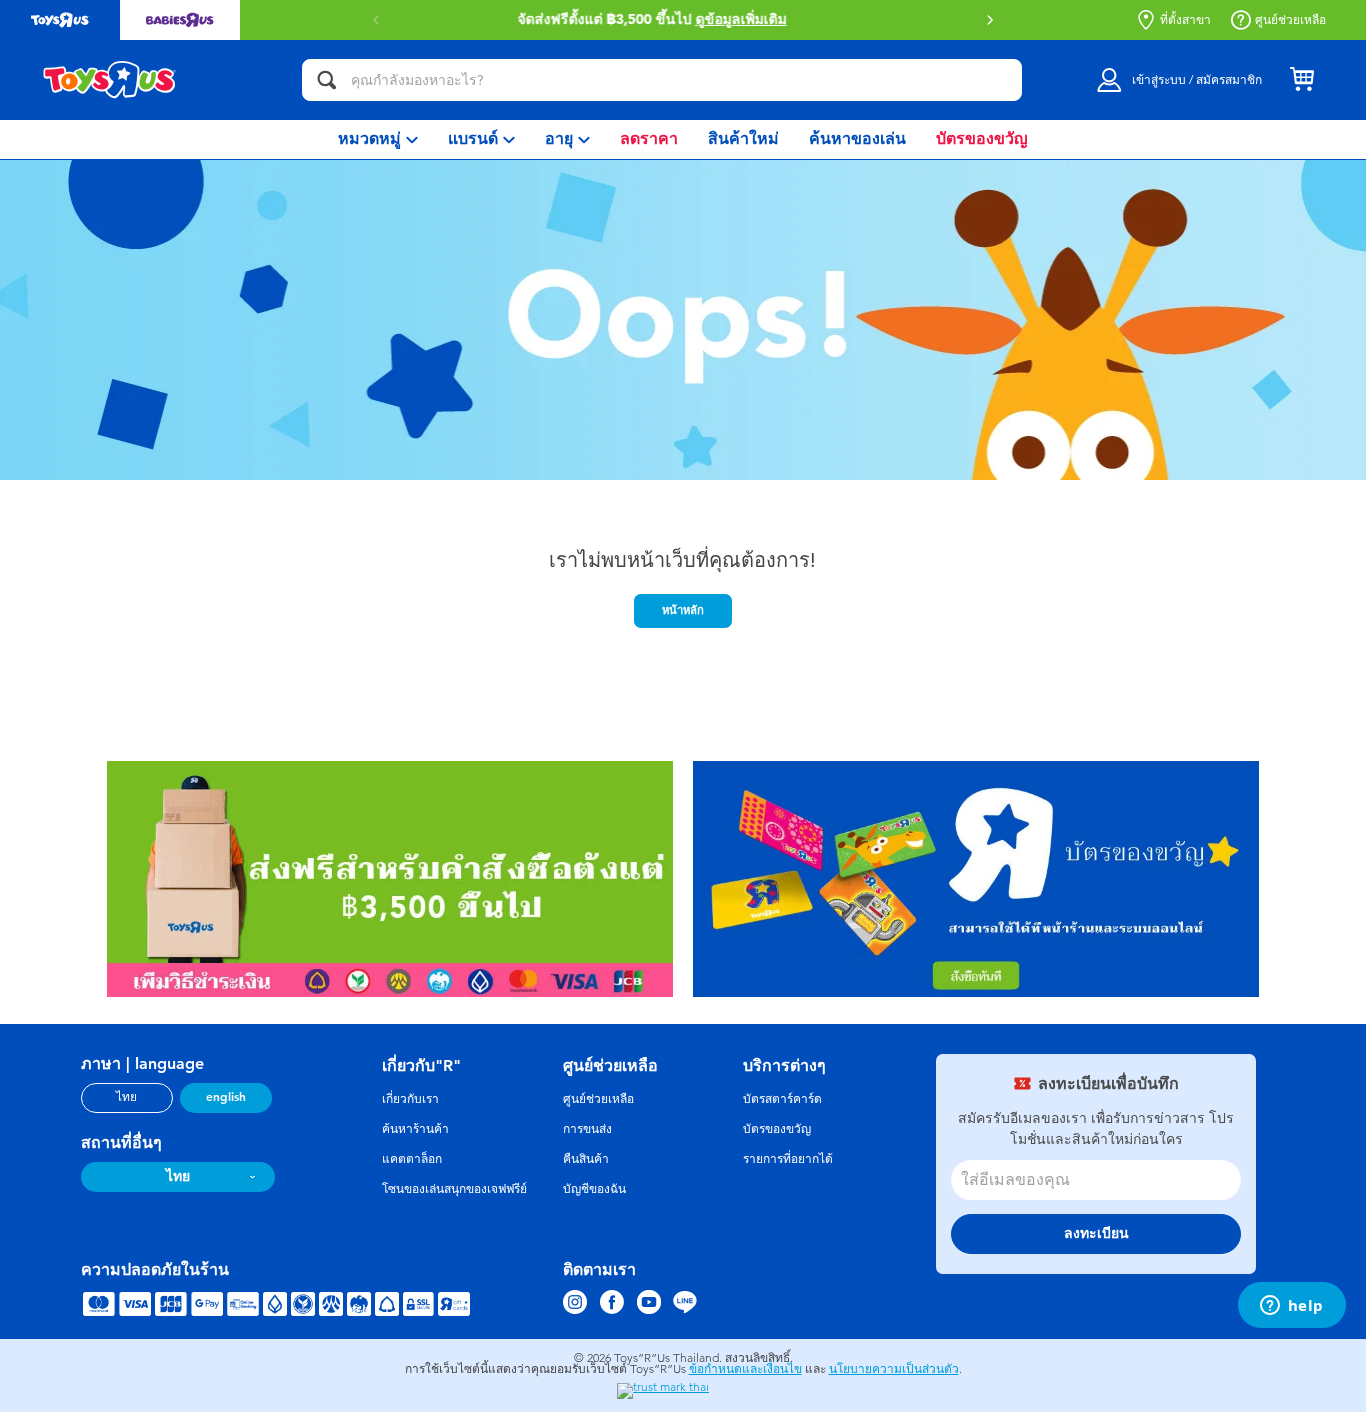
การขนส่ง (587, 1129)
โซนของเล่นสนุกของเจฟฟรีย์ (454, 1189)
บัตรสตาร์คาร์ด (782, 1099)
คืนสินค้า (586, 1159)
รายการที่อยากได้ (788, 1159)
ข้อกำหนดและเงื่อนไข (745, 1369)
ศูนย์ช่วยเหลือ (1290, 20)
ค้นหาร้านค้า (415, 1129)
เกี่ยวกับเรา (410, 1099)
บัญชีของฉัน (594, 1189)
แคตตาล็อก (412, 1159)
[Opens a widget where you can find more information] (1291, 1307)
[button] (990, 20)
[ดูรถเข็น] (1302, 80)
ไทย (126, 1097)
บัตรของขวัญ (777, 1129)
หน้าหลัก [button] (683, 610)
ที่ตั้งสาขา (1185, 20)
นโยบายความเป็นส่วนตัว (894, 1369)
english (226, 1097)
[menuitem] (378, 139)
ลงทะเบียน (1096, 1233)
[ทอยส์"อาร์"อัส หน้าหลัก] (110, 80)
